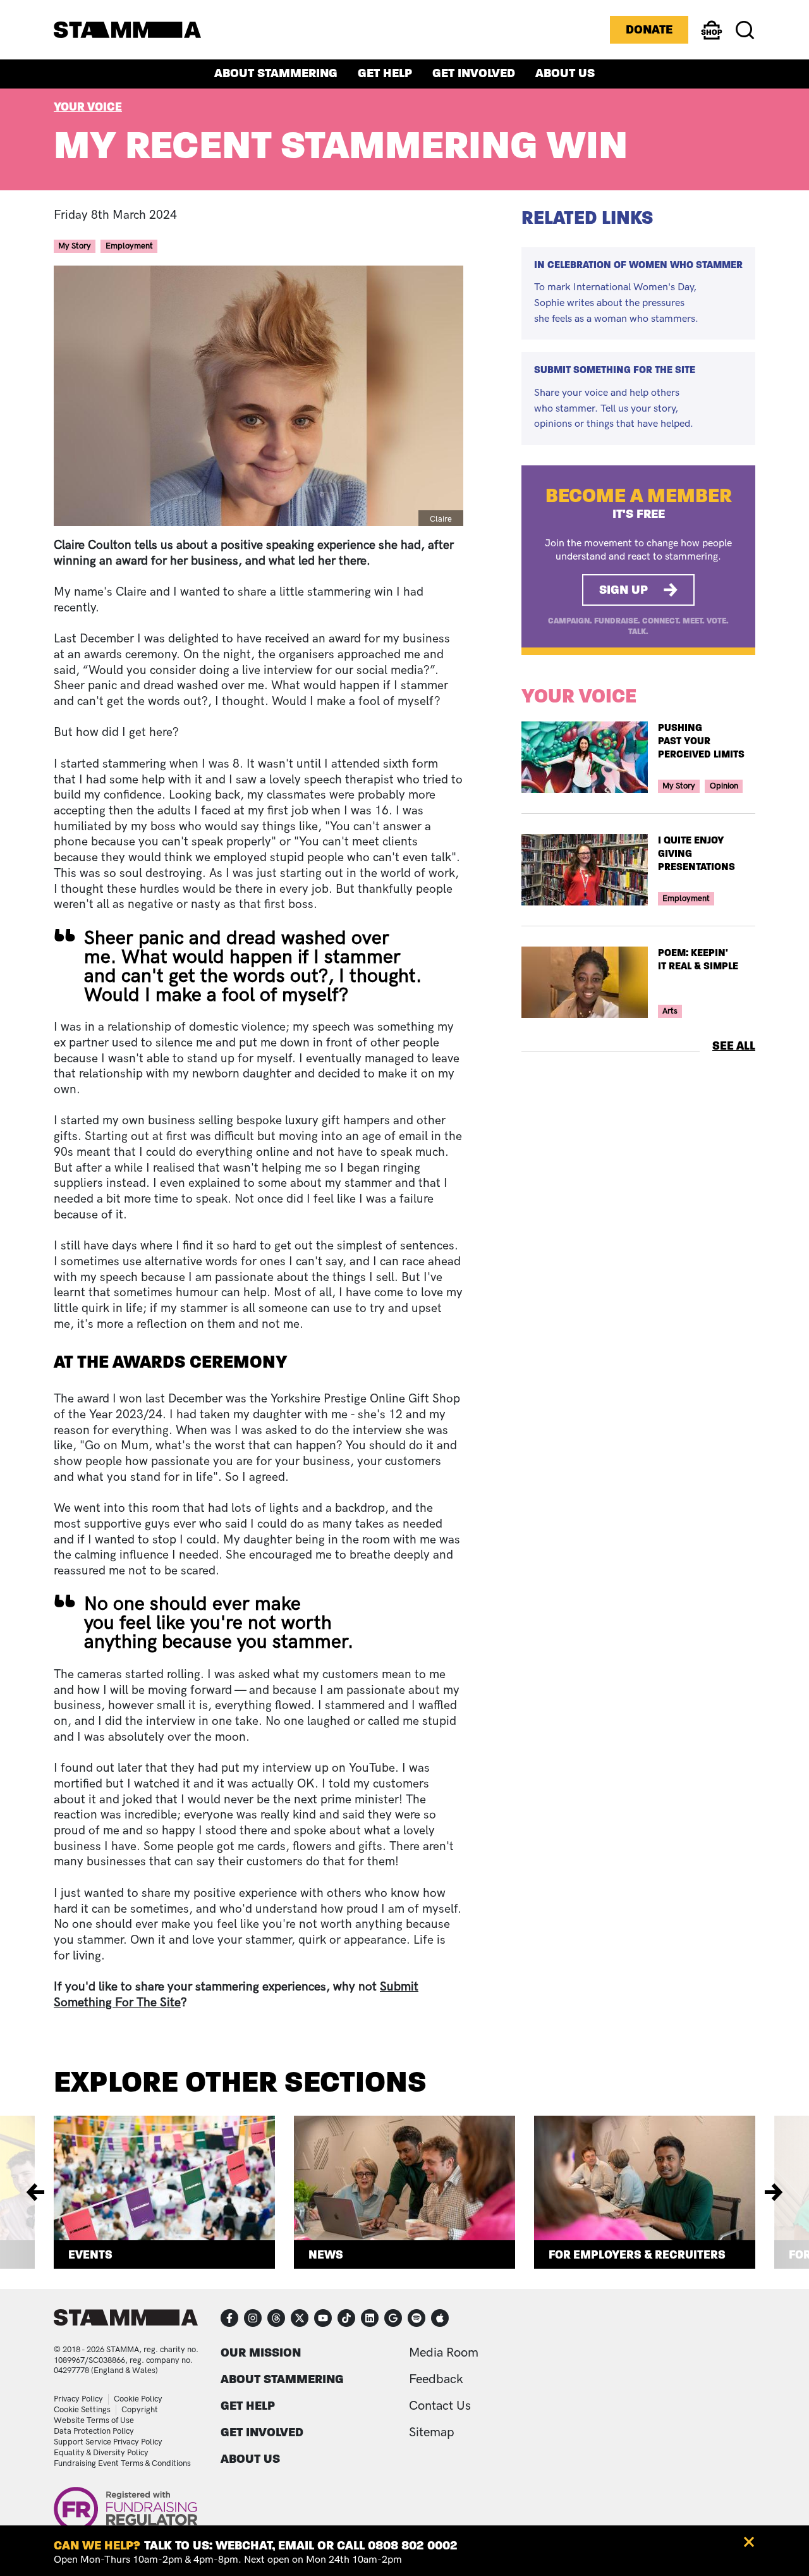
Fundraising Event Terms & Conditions (122, 2463)
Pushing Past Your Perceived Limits (703, 741)
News (326, 2254)
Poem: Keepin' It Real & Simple (698, 959)
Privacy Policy (78, 2399)
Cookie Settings (82, 2410)
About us (565, 74)
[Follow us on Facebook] (229, 2318)
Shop (712, 39)
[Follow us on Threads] (276, 2318)
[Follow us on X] (300, 2318)
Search (745, 30)
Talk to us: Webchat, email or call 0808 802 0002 (301, 2545)
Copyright (140, 2410)
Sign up (623, 590)
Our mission (261, 2352)
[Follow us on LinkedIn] (370, 2318)
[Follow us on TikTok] (346, 2318)
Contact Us (440, 2406)
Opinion (724, 786)
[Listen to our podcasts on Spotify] (417, 2318)
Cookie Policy (138, 2399)
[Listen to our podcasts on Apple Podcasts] (440, 2318)
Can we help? (97, 2545)
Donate (649, 29)
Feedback (436, 2379)
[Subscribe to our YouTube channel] (323, 2318)
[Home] (127, 30)
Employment (129, 246)
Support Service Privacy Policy (108, 2442)
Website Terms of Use (94, 2420)
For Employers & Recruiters (637, 2254)
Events (90, 2254)
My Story (75, 246)
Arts (670, 1011)
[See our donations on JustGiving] (393, 2318)
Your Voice (88, 107)
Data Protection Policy (94, 2431)
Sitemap (432, 2432)
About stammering (276, 74)
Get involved (474, 74)
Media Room (444, 2353)
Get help (385, 74)
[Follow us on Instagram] (253, 2318)
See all (734, 1046)
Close (749, 2542)
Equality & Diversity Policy (101, 2453)
